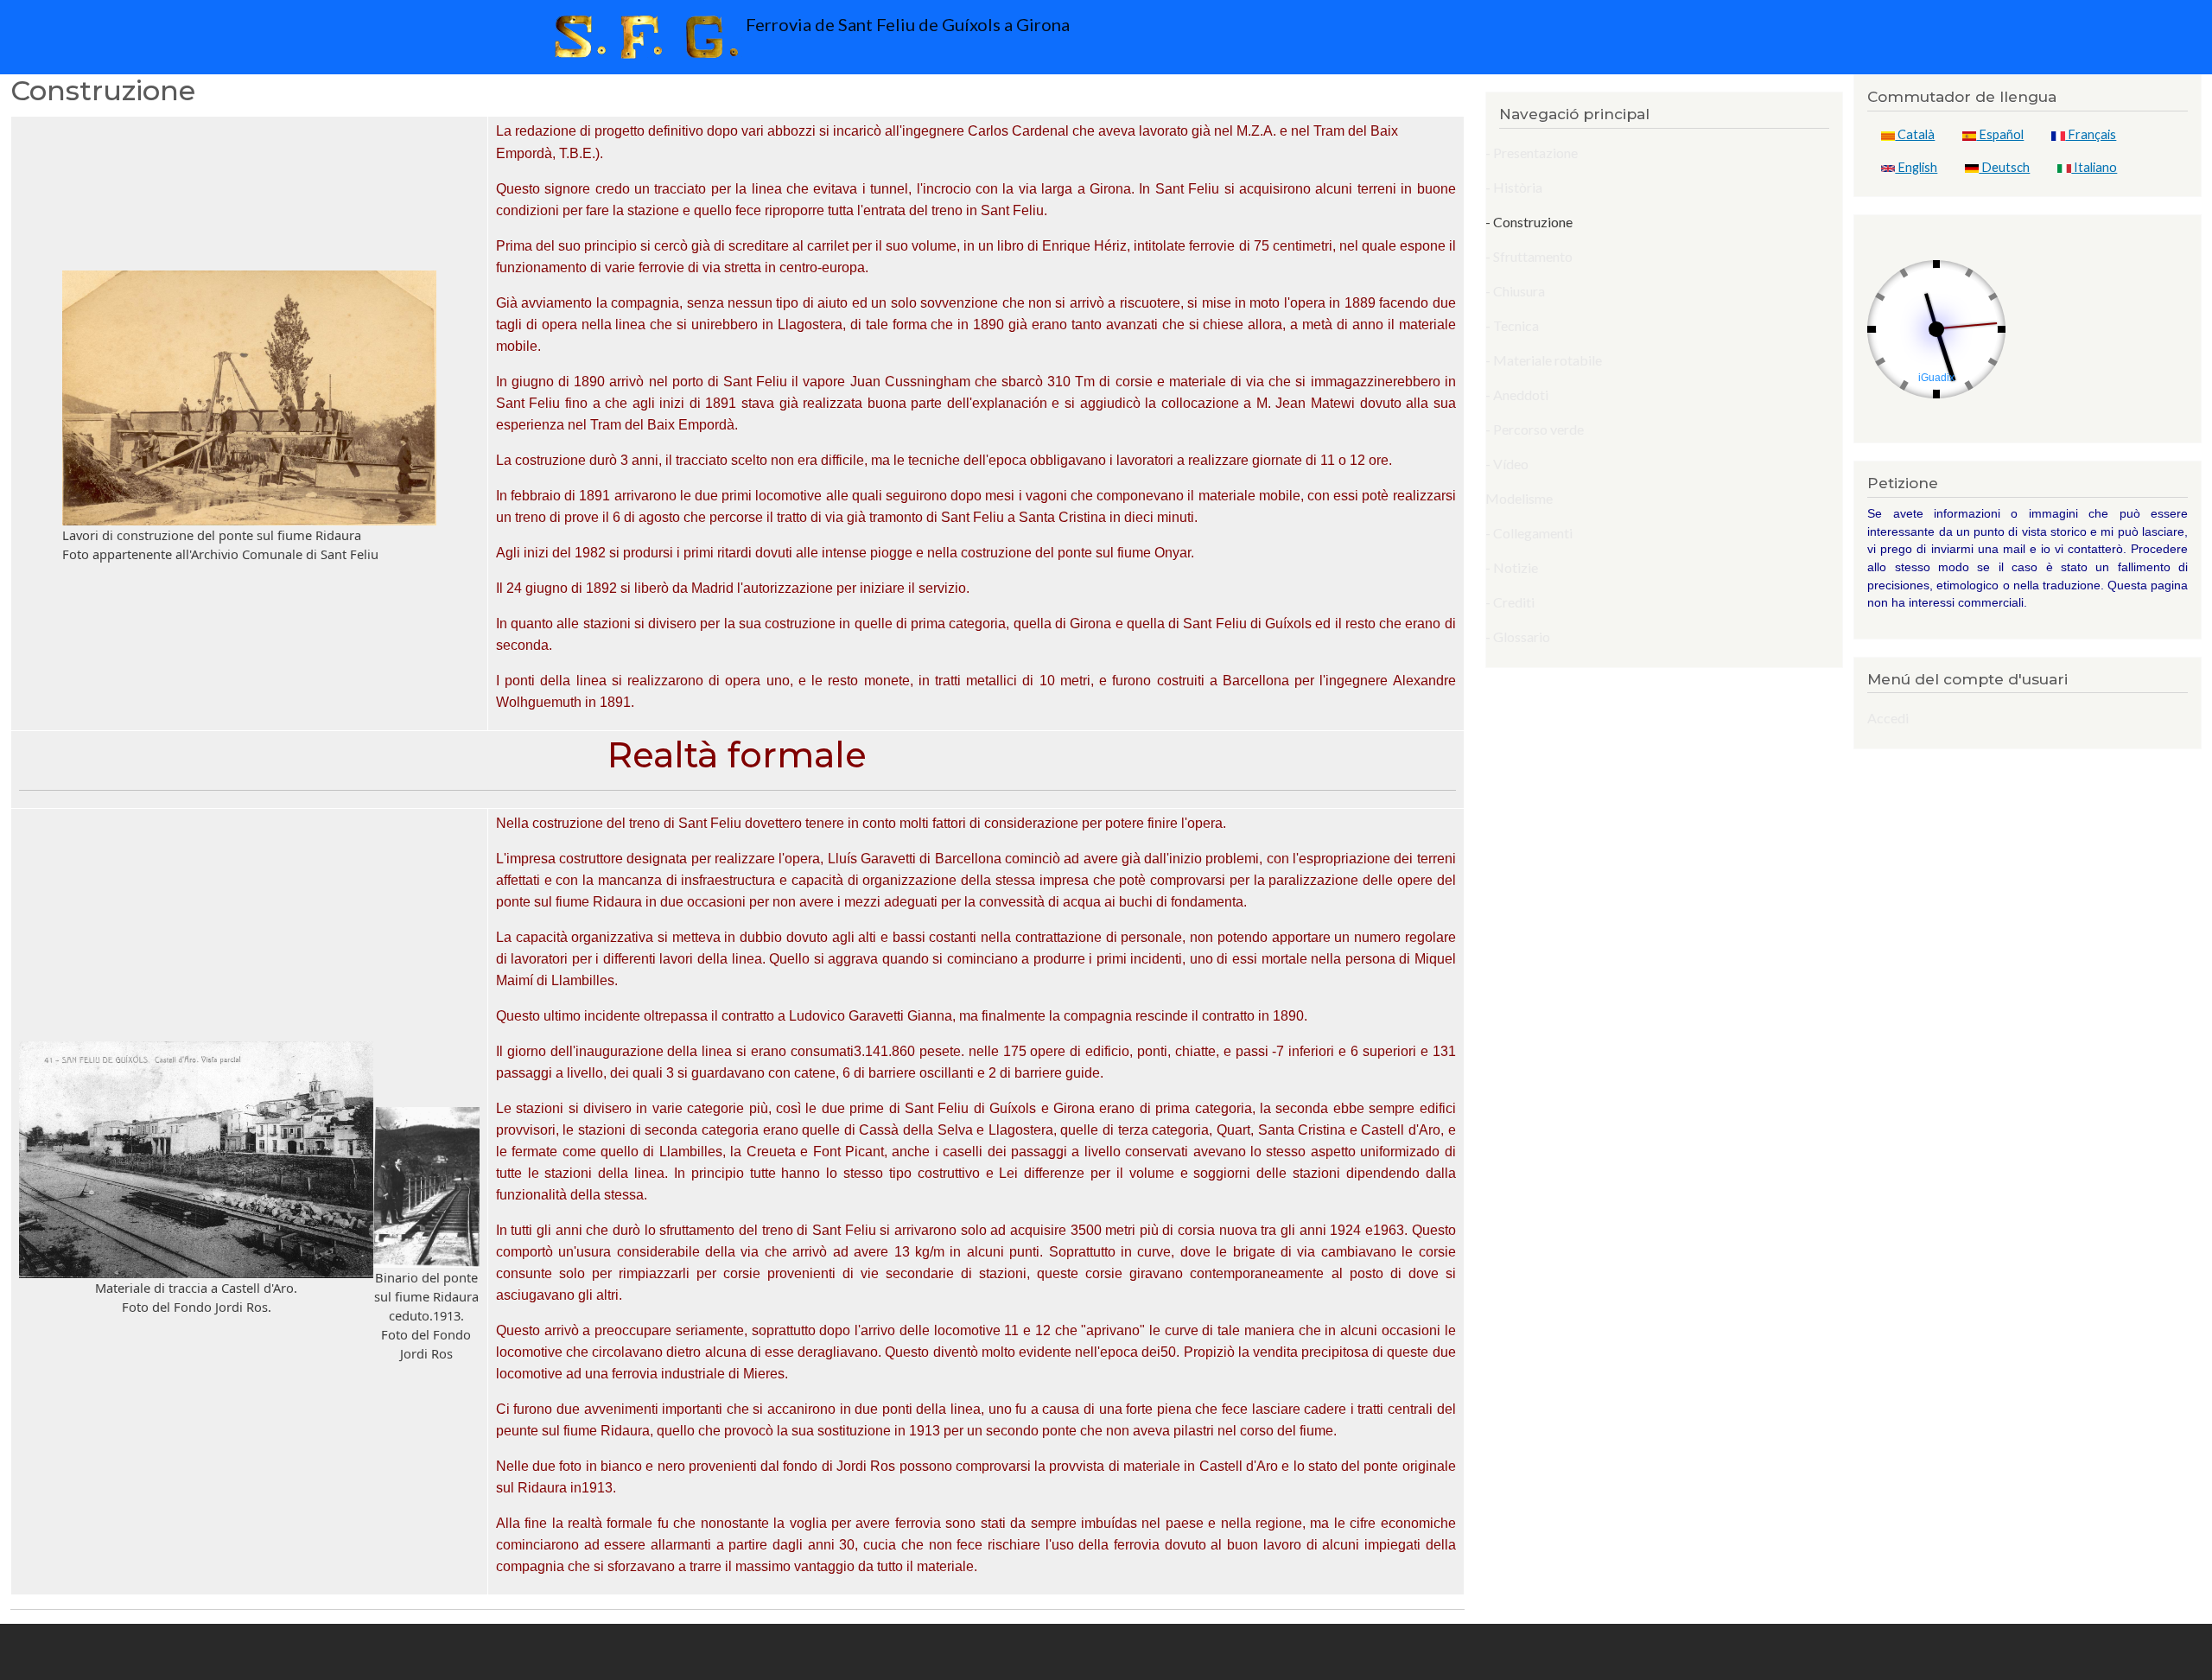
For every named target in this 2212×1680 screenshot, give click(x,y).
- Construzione (1529, 222)
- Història (1514, 187)
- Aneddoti (1517, 395)
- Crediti (1510, 602)
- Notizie (1512, 567)
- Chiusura (1515, 291)
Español (2000, 134)
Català (1915, 134)
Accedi (1888, 718)
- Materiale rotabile (1544, 360)
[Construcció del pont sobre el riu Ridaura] (249, 398)
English (1916, 167)
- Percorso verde (1535, 429)
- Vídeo (1507, 464)
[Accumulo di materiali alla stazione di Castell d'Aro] (196, 1160)
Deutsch (2004, 167)
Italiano (2094, 167)
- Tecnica (1512, 325)
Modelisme (1519, 498)
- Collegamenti (1529, 533)
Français (2091, 134)
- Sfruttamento (1529, 256)
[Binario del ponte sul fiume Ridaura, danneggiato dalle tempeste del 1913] (426, 1187)
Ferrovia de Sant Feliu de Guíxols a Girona (906, 24)
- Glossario (1518, 636)
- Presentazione (1532, 153)
